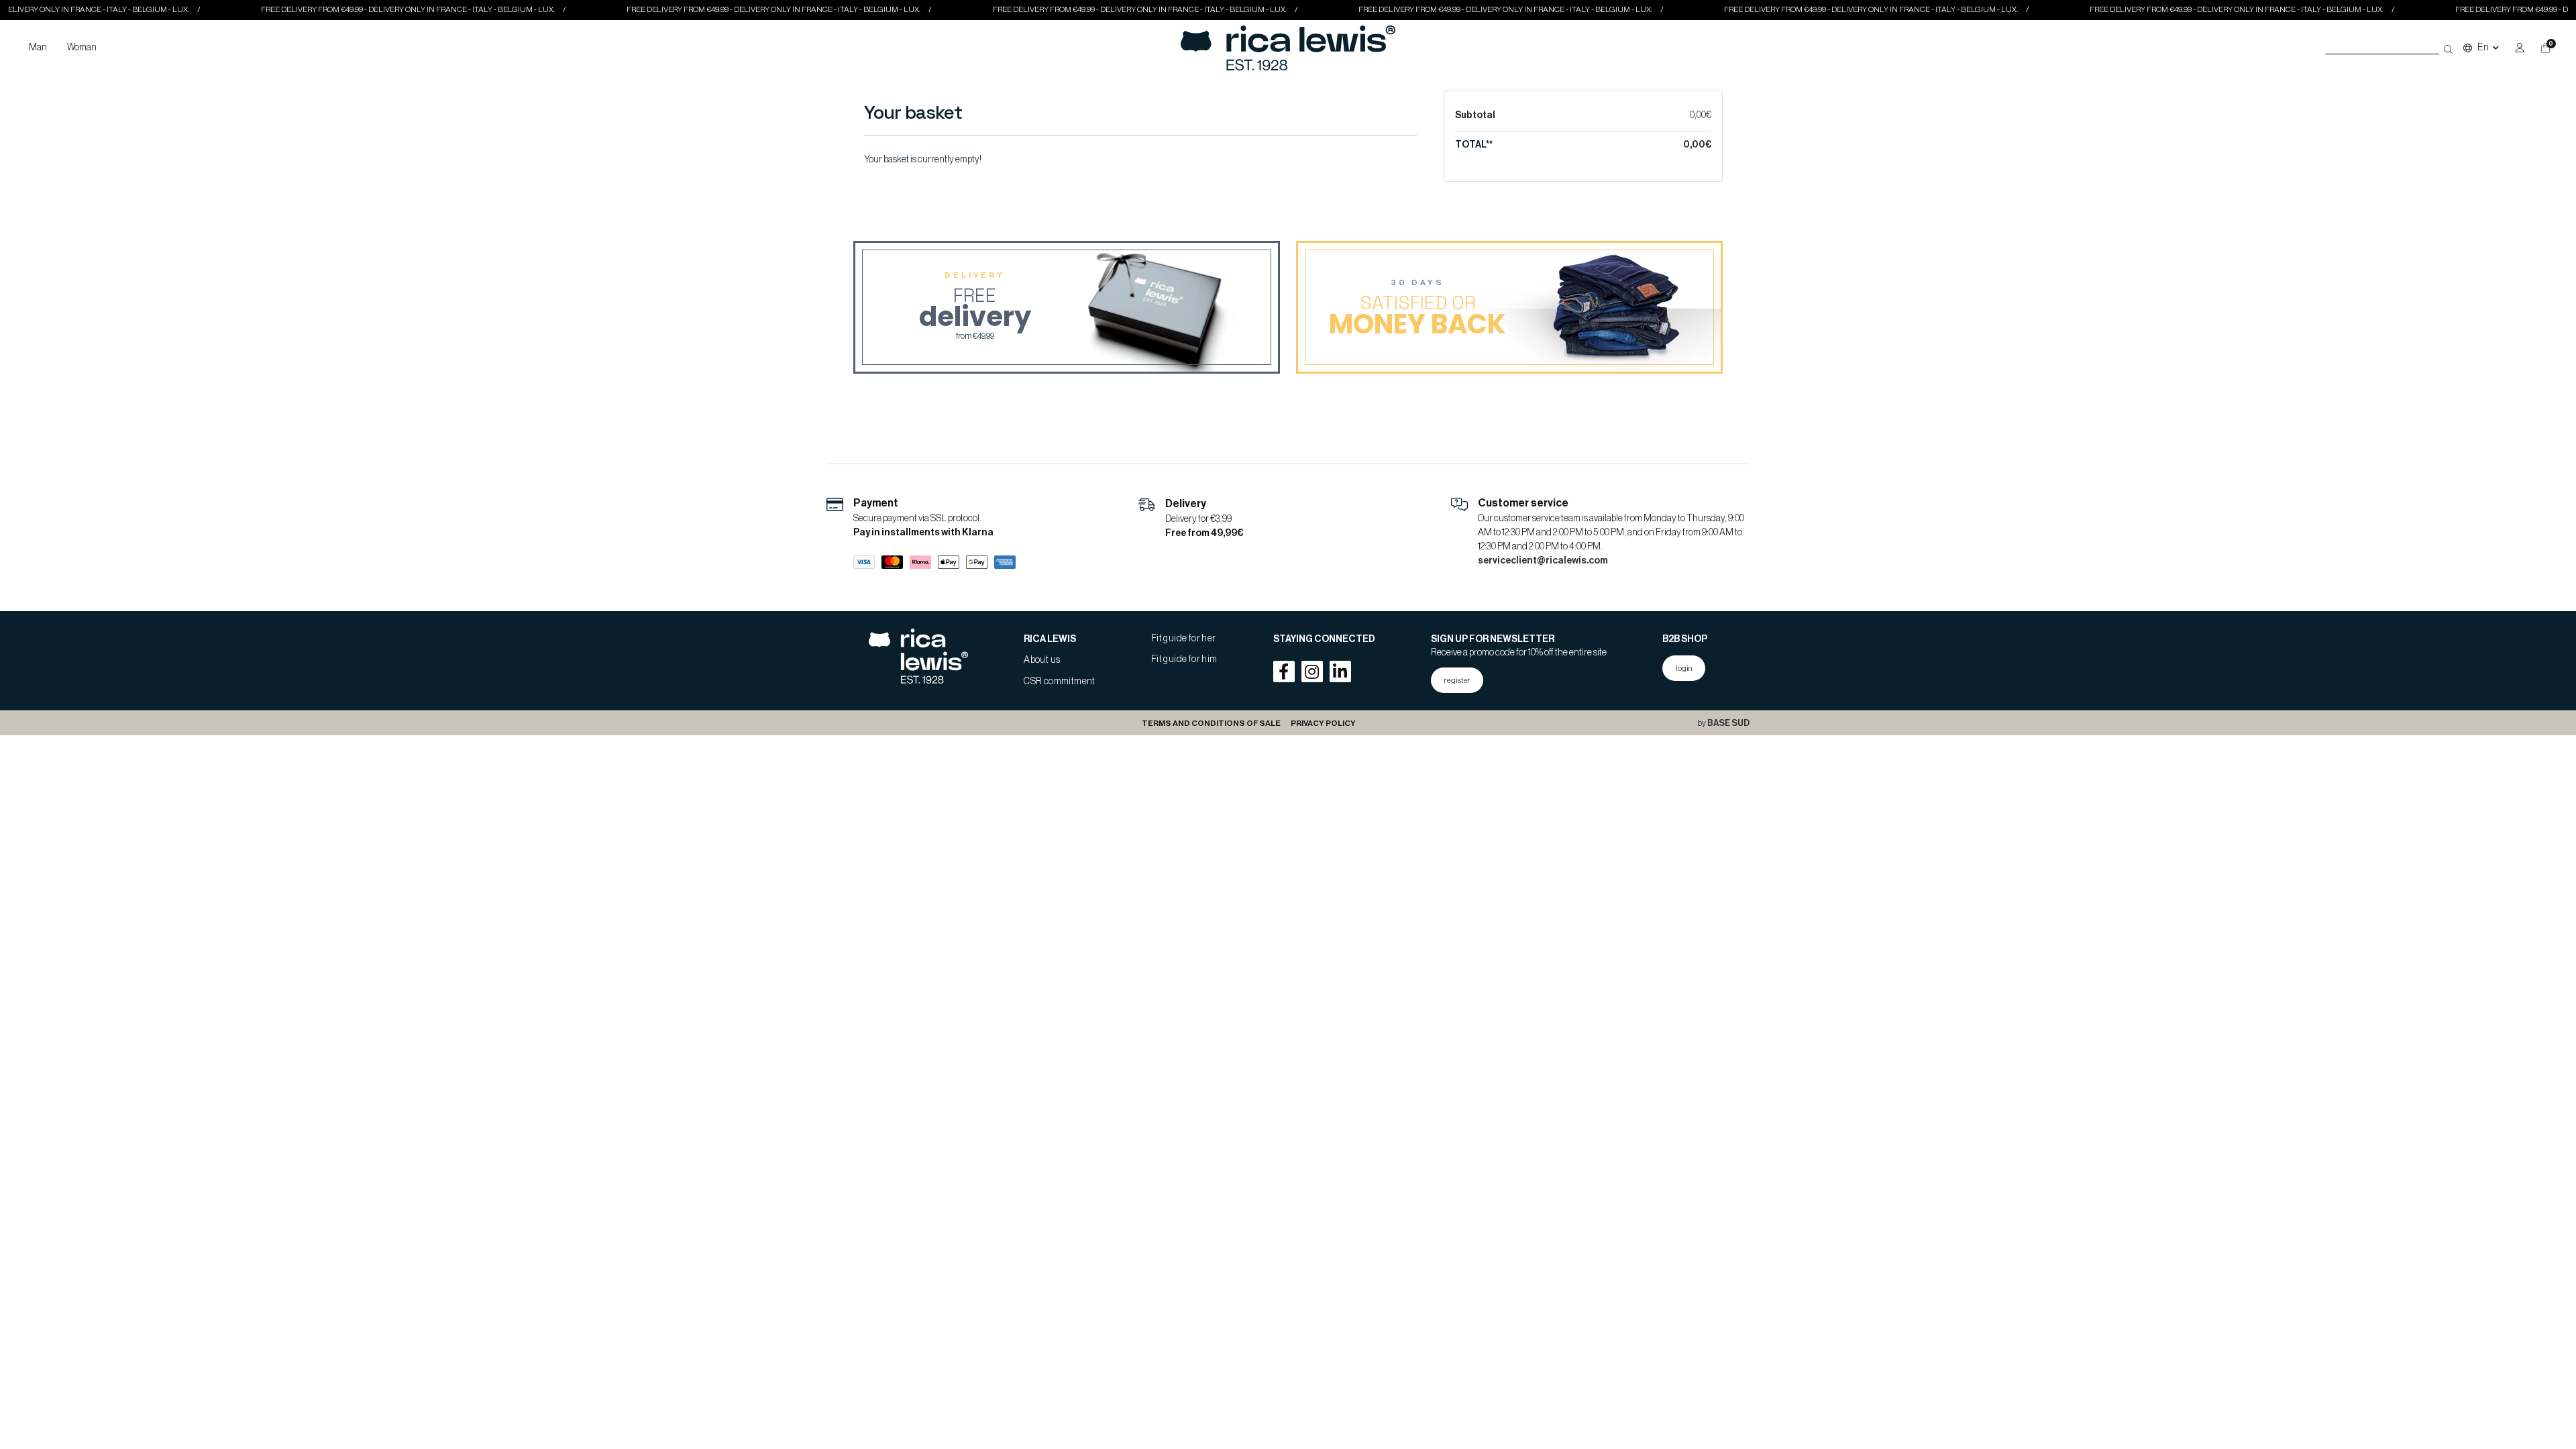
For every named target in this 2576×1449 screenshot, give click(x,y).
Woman (82, 48)
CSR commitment (1060, 682)
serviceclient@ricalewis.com (1543, 561)
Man (38, 48)
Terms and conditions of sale (1211, 723)
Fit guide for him (1184, 659)
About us (1042, 660)
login (1684, 668)
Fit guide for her (1184, 639)
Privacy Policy (1323, 723)
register (1457, 680)
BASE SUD (1728, 723)
